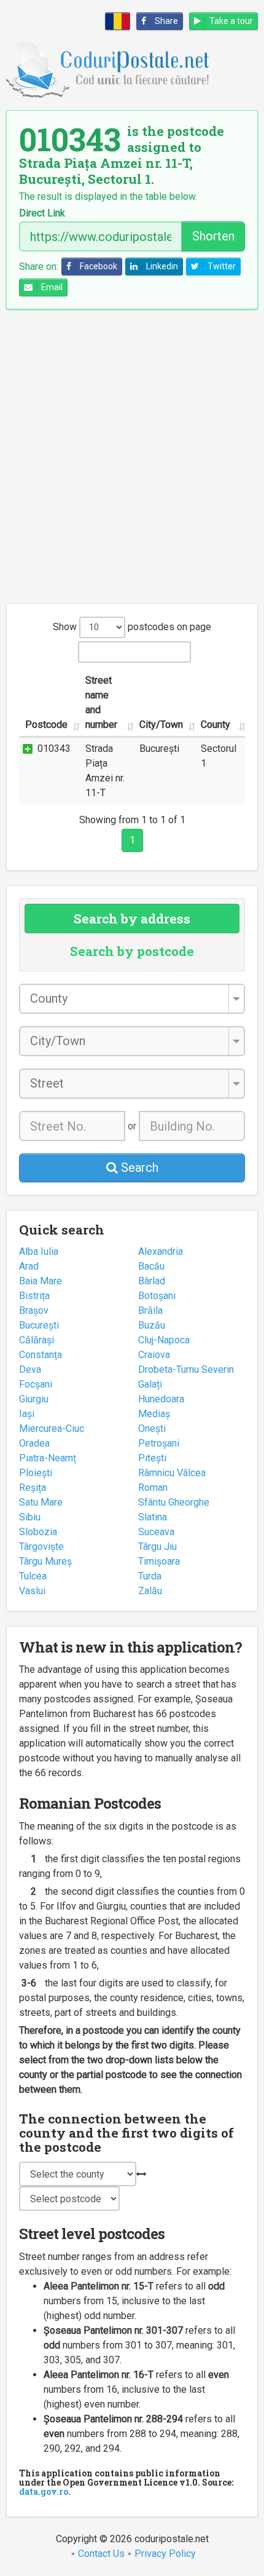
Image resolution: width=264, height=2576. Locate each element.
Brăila (150, 1310)
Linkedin (162, 266)
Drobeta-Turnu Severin (186, 1369)
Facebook (99, 266)
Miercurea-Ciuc (52, 1428)
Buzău (152, 1325)
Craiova (154, 1355)
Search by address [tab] (132, 919)
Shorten (213, 236)
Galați (150, 1384)
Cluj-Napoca (164, 1340)
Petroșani (159, 1443)
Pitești (152, 1458)
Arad (29, 1266)
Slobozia (38, 1532)
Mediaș (154, 1414)
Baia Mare (41, 1281)
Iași (27, 1414)
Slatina (153, 1517)
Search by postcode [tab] (132, 951)
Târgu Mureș (45, 1561)
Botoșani (157, 1296)
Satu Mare (41, 1502)
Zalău (150, 1591)
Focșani (36, 1384)
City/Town (161, 725)
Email (52, 287)
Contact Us (101, 2554)
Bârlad (152, 1281)
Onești (152, 1428)
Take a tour (231, 21)
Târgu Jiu (157, 1547)
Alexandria (161, 1251)
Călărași (37, 1340)
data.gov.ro (44, 2491)
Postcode (46, 725)
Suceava (156, 1532)
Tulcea (33, 1576)
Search (138, 1167)
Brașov (34, 1310)
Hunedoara (161, 1399)
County (215, 725)
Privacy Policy (165, 2554)
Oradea (34, 1443)
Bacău (151, 1266)
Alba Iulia (39, 1251)
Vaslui (32, 1591)
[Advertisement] (132, 456)
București (39, 1325)
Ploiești (36, 1473)
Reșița (33, 1488)
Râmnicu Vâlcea (172, 1473)
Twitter (222, 266)
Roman (153, 1488)
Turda (150, 1576)
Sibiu (30, 1517)
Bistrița (34, 1296)
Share (166, 21)
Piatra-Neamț (48, 1458)
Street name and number (101, 702)
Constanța (41, 1355)
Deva (30, 1369)
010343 (54, 749)
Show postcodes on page (132, 627)
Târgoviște (41, 1547)
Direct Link (42, 213)
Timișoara (159, 1561)
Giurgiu (34, 1399)
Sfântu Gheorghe (174, 1502)
